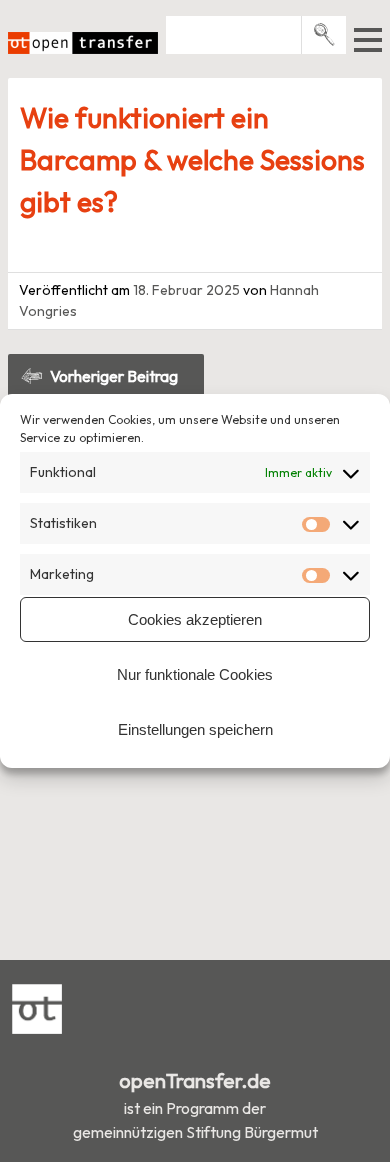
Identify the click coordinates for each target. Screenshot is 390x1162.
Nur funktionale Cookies (195, 674)
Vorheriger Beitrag (114, 376)
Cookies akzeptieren (195, 619)
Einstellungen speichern (195, 729)
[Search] (324, 34)
